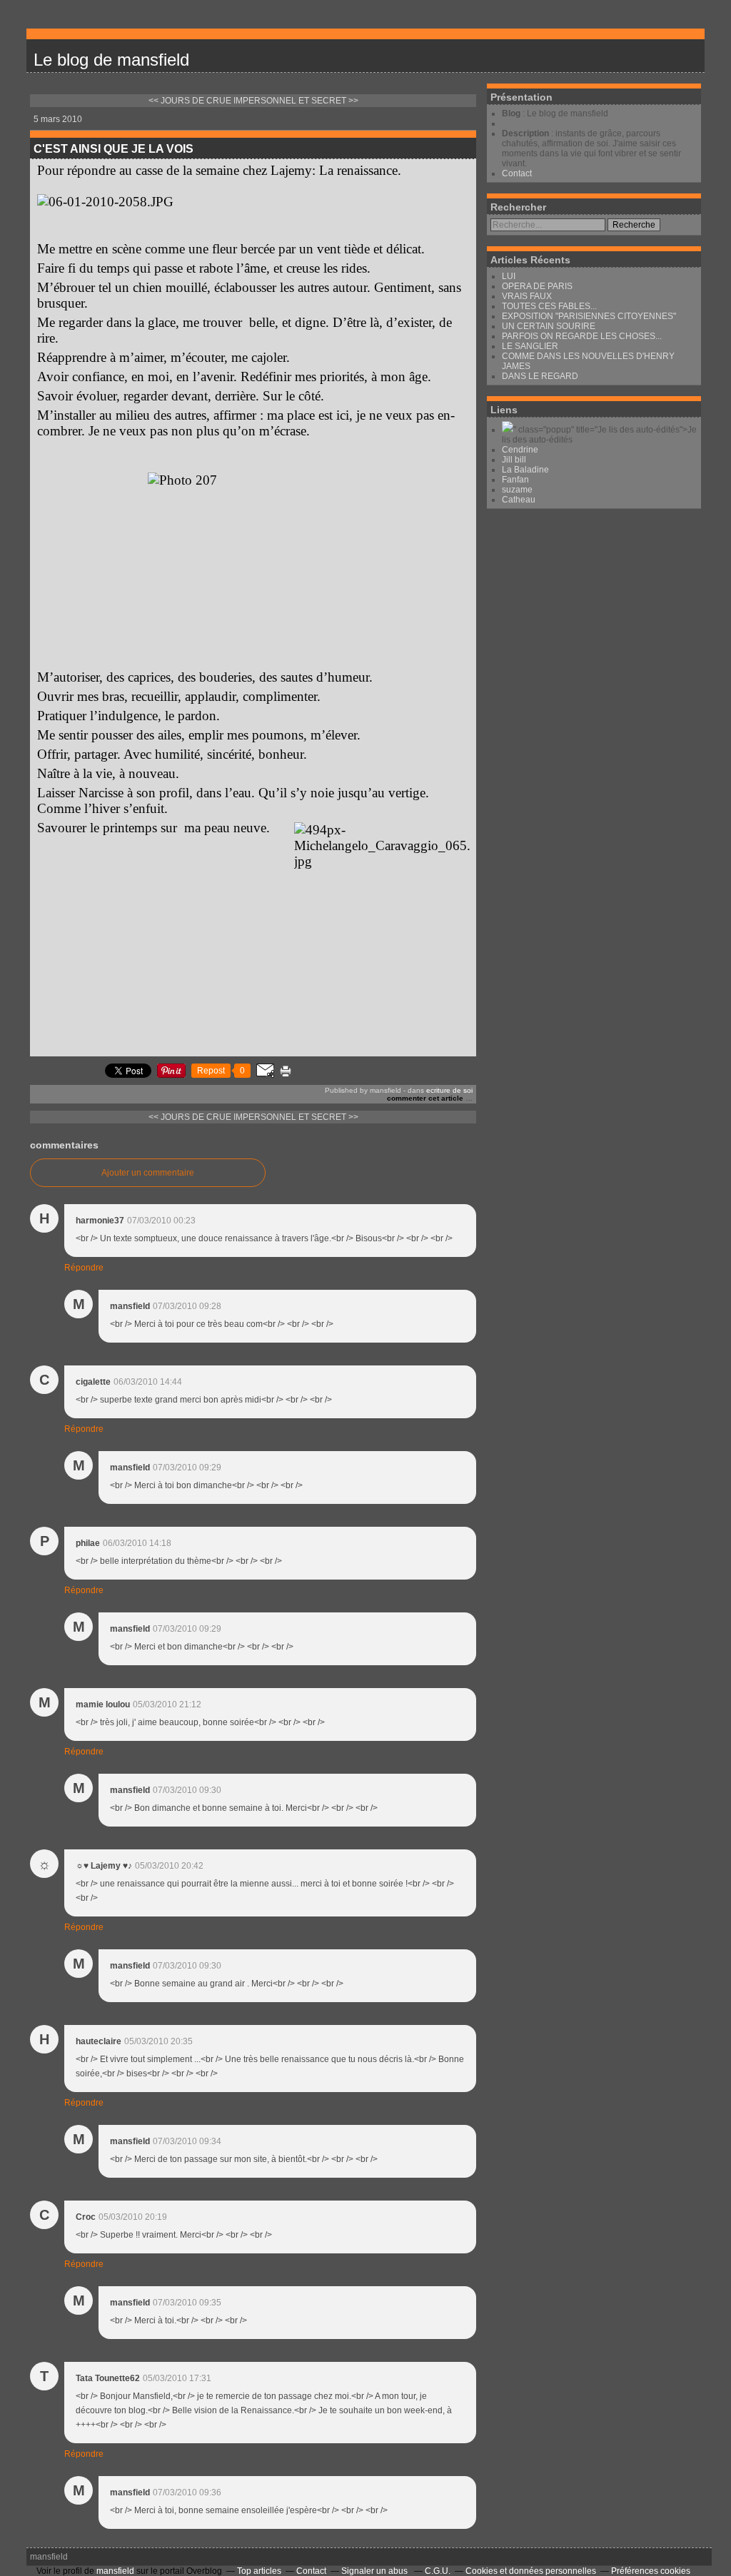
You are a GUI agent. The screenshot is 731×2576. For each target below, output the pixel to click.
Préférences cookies (651, 2571)
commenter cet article (426, 1098)
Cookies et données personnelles (531, 2571)
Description (526, 133)
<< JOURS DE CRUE (190, 101)
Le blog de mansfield (111, 60)
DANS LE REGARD (540, 376)
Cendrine (520, 450)
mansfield (49, 2557)
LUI (509, 276)
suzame (517, 490)
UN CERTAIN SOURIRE (549, 326)
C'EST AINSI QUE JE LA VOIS (114, 149)
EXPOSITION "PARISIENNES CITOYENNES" (589, 316)
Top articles (259, 2571)
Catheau (519, 500)
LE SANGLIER (530, 346)
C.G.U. (438, 2571)
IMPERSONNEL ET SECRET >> (296, 101)
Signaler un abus (375, 2571)
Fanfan (515, 480)
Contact (517, 173)
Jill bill (514, 460)
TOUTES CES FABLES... (549, 306)
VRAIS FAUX (527, 296)
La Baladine (525, 470)
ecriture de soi (449, 1090)
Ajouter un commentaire (148, 1173)
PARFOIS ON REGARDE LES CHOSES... (582, 336)
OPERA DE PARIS (537, 286)
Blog (511, 113)
